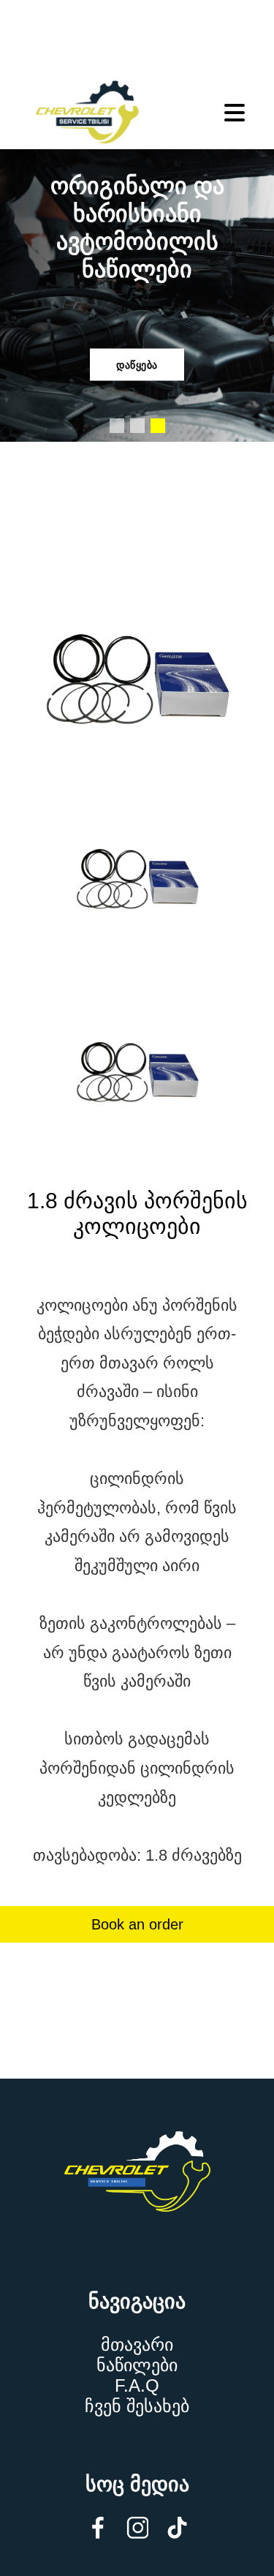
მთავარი (137, 2345)
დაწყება (137, 365)
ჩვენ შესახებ (137, 2406)
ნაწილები (137, 2365)
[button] (117, 426)
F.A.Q (137, 2385)
